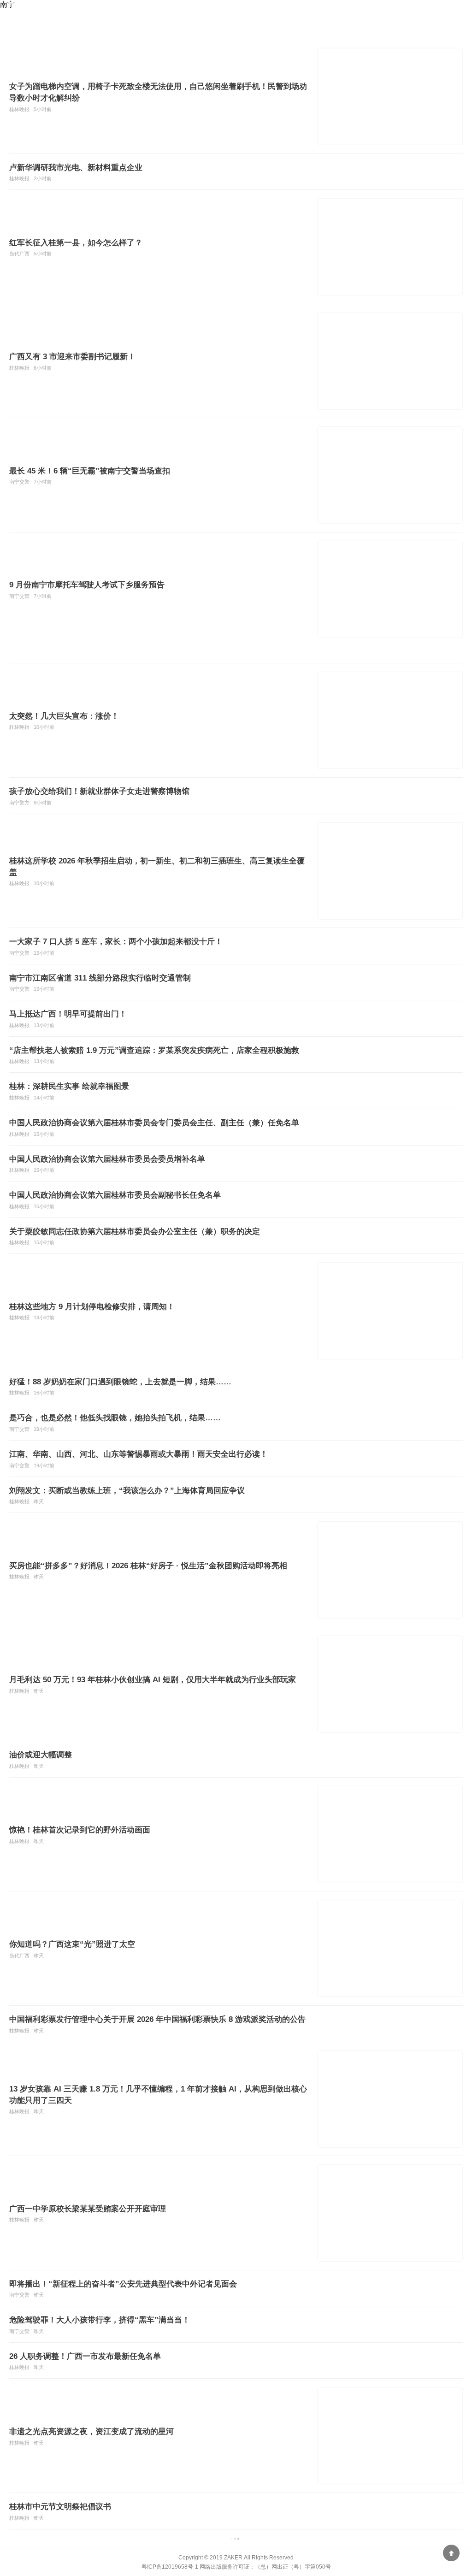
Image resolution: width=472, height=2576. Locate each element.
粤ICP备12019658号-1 (170, 2567)
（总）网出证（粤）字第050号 (293, 2567)
